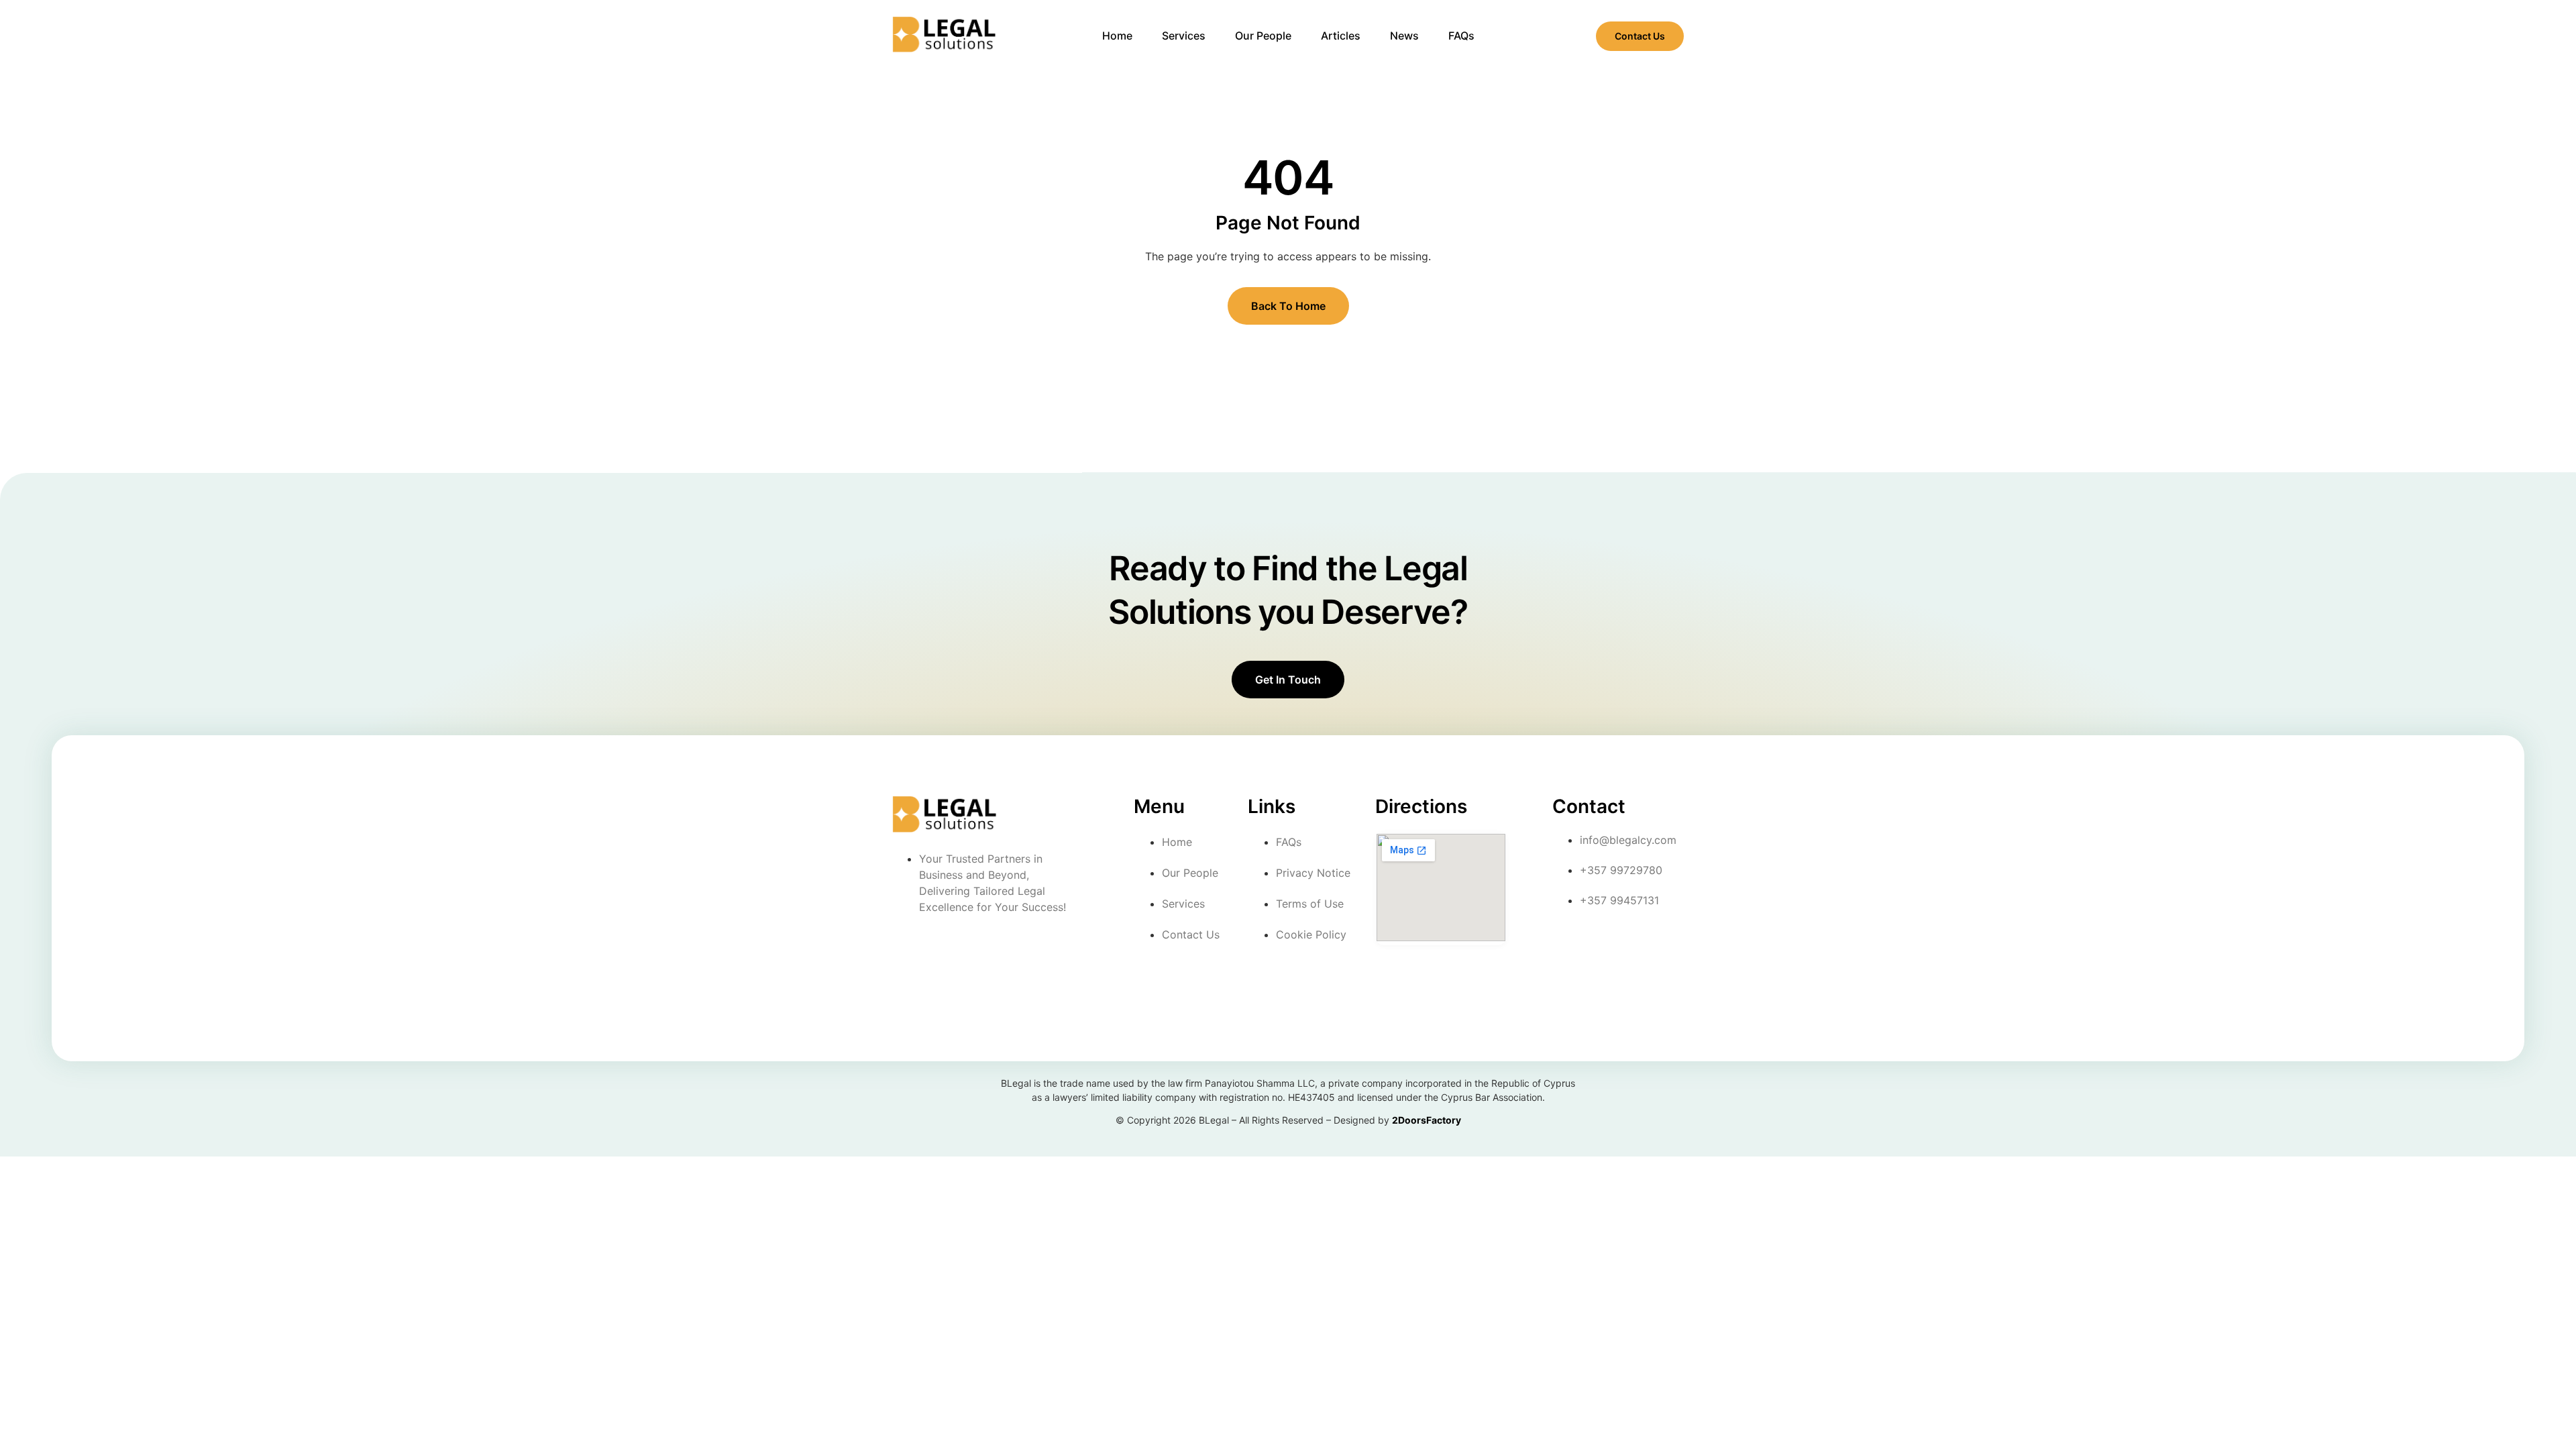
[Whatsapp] (1568, 980)
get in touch (1288, 680)
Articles (1341, 36)
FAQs (1461, 36)
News (1404, 36)
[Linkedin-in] (1625, 943)
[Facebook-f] (1568, 943)
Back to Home (1288, 306)
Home (1117, 36)
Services (1184, 36)
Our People (1263, 36)
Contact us (1640, 36)
